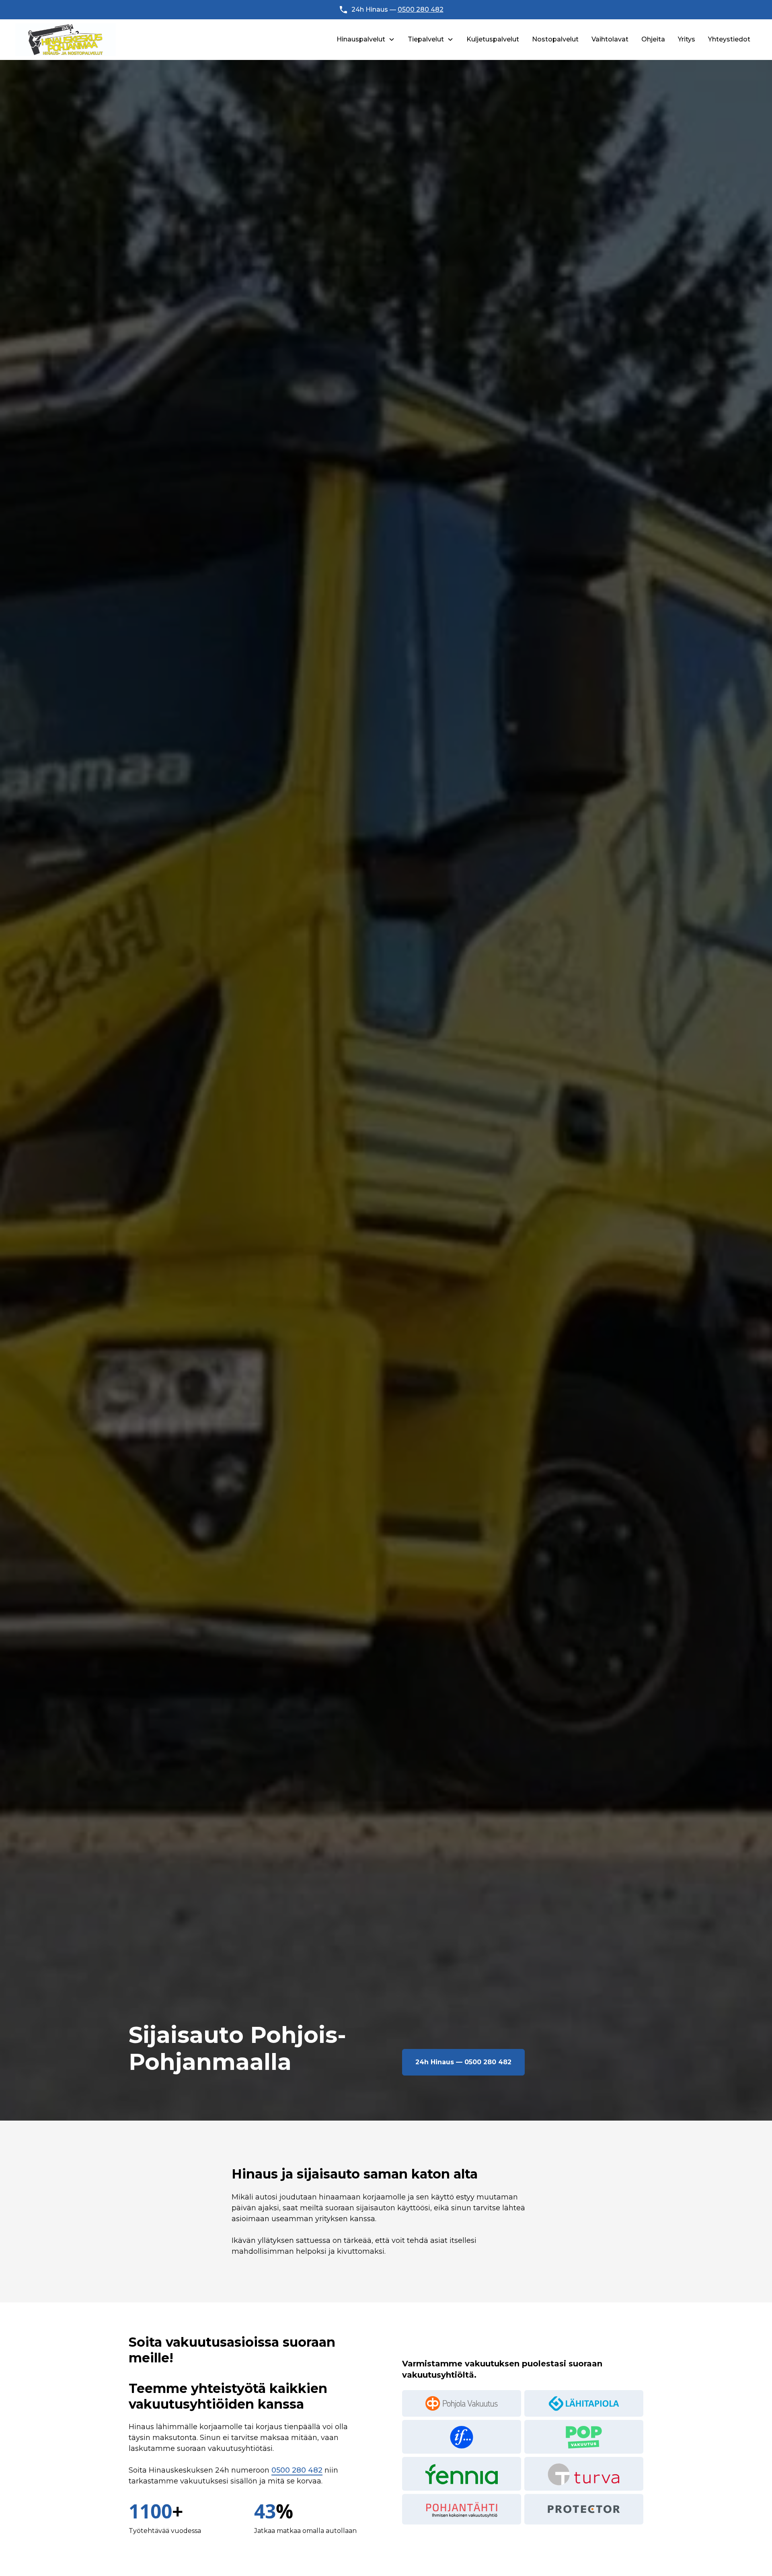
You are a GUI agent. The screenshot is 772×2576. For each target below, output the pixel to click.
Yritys (687, 39)
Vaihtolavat (610, 39)
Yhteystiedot (729, 39)
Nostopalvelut (555, 39)
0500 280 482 (421, 9)
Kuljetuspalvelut (493, 39)
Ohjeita (653, 39)
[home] (66, 40)
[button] (366, 39)
